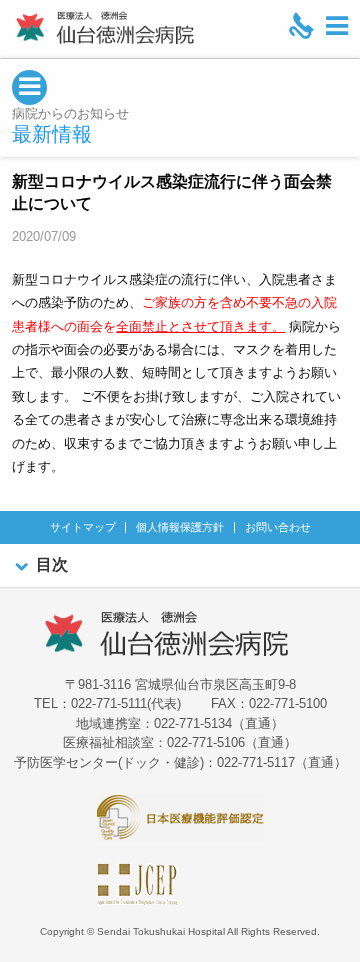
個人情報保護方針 (180, 527)
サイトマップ (83, 527)
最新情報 (52, 134)
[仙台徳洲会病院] (105, 27)
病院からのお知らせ (70, 113)
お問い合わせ (278, 527)
